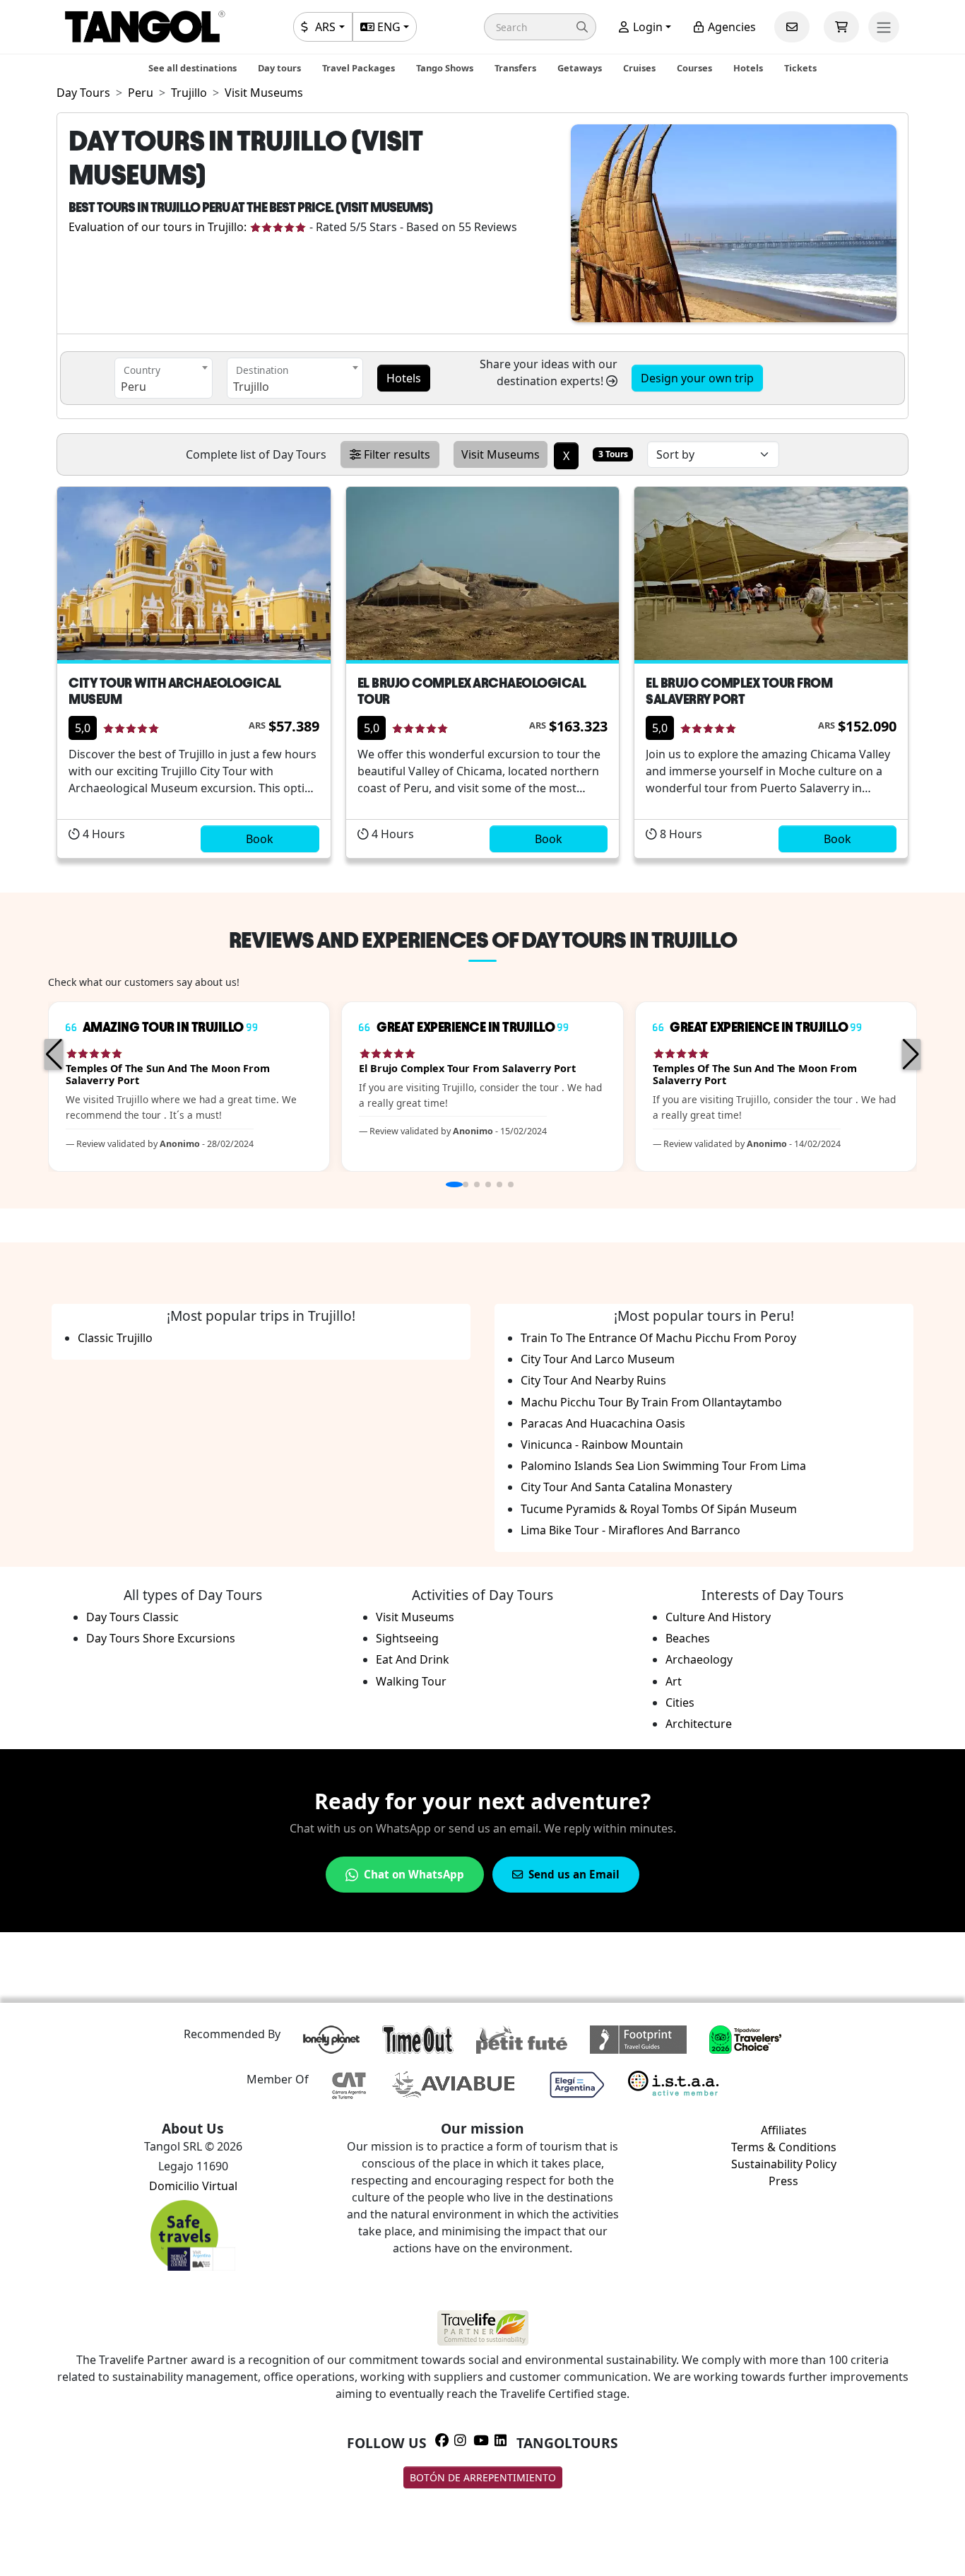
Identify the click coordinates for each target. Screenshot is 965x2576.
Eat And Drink (413, 1659)
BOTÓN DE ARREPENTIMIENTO (483, 2477)
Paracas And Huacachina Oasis (603, 1423)
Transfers (515, 68)
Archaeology (699, 1659)
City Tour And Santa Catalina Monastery (626, 1487)
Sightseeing (407, 1638)
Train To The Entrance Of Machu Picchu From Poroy (658, 1338)
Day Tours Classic (132, 1617)
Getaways (580, 68)
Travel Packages (359, 68)
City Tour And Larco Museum (598, 1359)
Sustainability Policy (784, 2164)
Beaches (688, 1638)
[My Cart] (841, 27)
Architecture (699, 1724)
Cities (680, 1702)
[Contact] (792, 27)
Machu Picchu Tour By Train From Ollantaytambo (651, 1402)
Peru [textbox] (134, 387)
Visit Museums (415, 1617)
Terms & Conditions (784, 2147)
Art (674, 1681)
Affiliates (784, 2130)
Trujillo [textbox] (251, 387)
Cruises (639, 68)
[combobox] (164, 378)
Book (260, 839)
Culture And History (718, 1617)
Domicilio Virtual (193, 2186)
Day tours (279, 68)
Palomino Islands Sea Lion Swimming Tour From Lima (663, 1466)
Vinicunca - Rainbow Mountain (602, 1445)
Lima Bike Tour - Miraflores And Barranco (630, 1530)
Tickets (800, 68)
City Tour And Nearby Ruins (593, 1380)
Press (783, 2181)
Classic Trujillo (115, 1338)
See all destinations (193, 68)
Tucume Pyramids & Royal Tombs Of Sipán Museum (659, 1509)
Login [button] (646, 27)
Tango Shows (445, 68)
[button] (540, 27)
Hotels (748, 68)
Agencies (730, 27)
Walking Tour (411, 1681)
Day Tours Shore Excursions (161, 1638)
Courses (694, 68)
